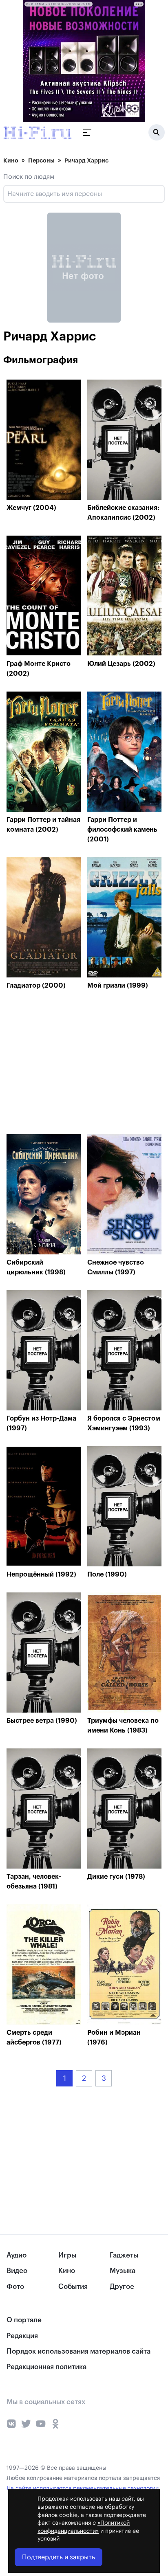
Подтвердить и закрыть (59, 2557)
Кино (11, 160)
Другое (122, 2287)
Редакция (22, 2336)
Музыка (123, 2271)
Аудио (17, 2255)
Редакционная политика (46, 2367)
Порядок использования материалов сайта (78, 2351)
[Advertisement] (68, 1064)
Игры (67, 2255)
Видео (17, 2271)
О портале (24, 2320)
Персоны (41, 160)
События (73, 2287)
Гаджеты (124, 2255)
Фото (15, 2287)
